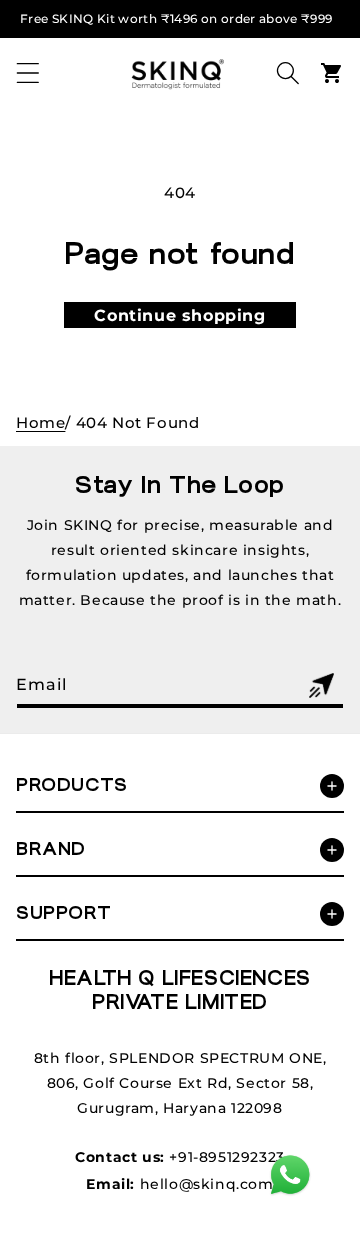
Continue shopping (179, 315)
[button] (28, 73)
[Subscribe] (321, 685)
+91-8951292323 (226, 1157)
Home (40, 422)
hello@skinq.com (207, 1184)
